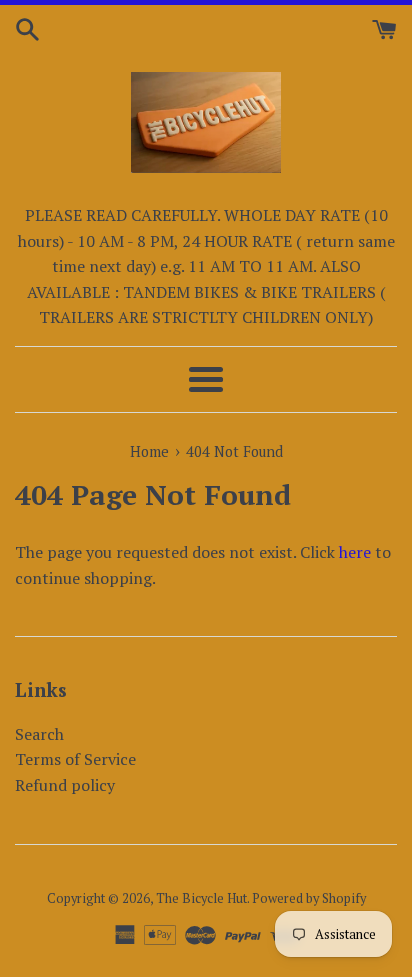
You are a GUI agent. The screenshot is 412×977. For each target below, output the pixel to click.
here (355, 552)
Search (39, 734)
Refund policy (65, 785)
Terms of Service (75, 759)
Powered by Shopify (309, 898)
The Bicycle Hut (201, 898)
